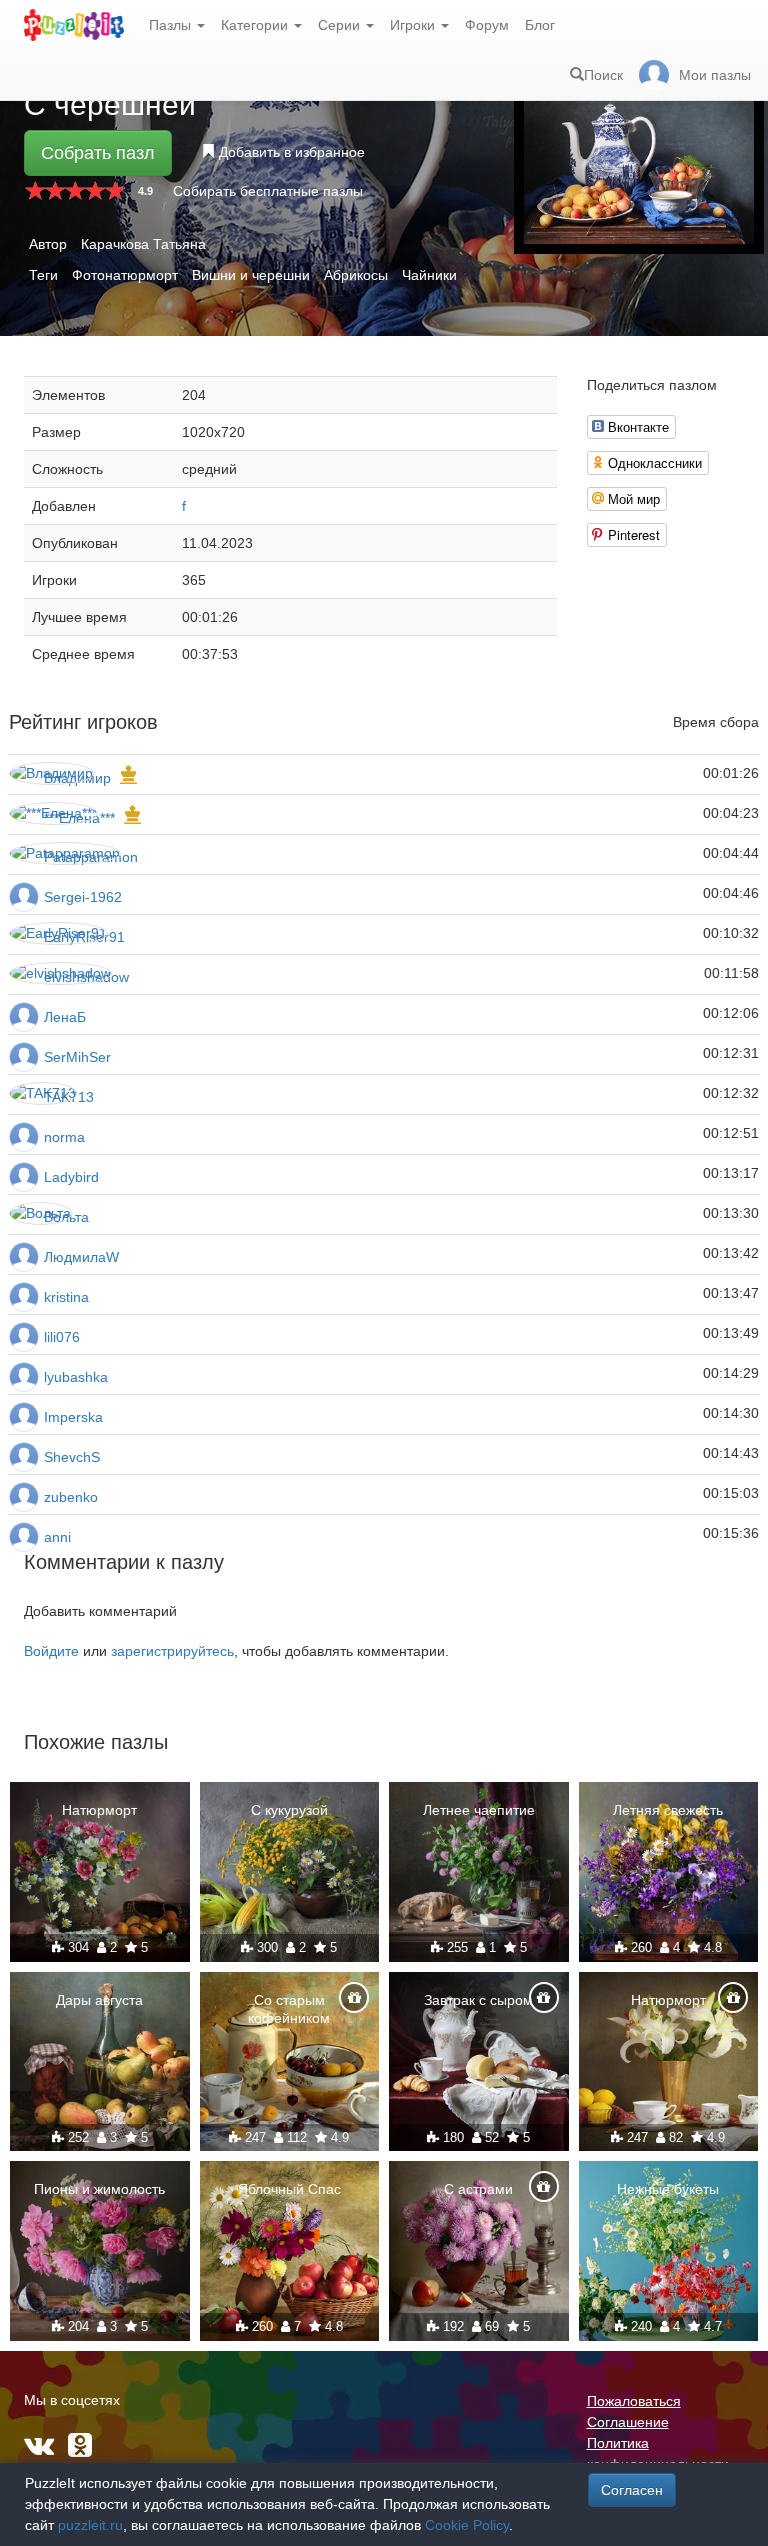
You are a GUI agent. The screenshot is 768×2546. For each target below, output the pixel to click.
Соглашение (628, 2422)
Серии (341, 25)
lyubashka (76, 1377)
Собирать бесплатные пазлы (268, 191)
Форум (487, 25)
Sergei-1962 (83, 897)
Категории (256, 25)
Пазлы (172, 25)
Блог (540, 25)
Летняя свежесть (668, 1810)
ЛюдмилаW (81, 1257)
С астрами (478, 2189)
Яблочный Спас (289, 2189)
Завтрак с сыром (478, 2000)
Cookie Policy (467, 2525)
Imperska (73, 1417)
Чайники (429, 275)
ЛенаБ (65, 1017)
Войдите (51, 1651)
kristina (66, 1297)
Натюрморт (99, 1810)
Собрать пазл (98, 153)
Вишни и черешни (251, 275)
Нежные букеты (668, 2189)
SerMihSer (77, 1057)
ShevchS (72, 1457)
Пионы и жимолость (99, 2189)
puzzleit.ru (90, 2525)
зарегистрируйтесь (172, 1651)
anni (57, 1537)
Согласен (632, 2490)
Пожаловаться (634, 2401)
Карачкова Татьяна (143, 244)
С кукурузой (289, 1810)
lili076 (62, 1337)
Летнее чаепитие (479, 1810)
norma (64, 1137)
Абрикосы (356, 275)
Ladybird (71, 1177)
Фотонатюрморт (125, 275)
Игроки (414, 25)
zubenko (71, 1497)
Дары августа (99, 2000)
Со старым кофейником (289, 2009)
